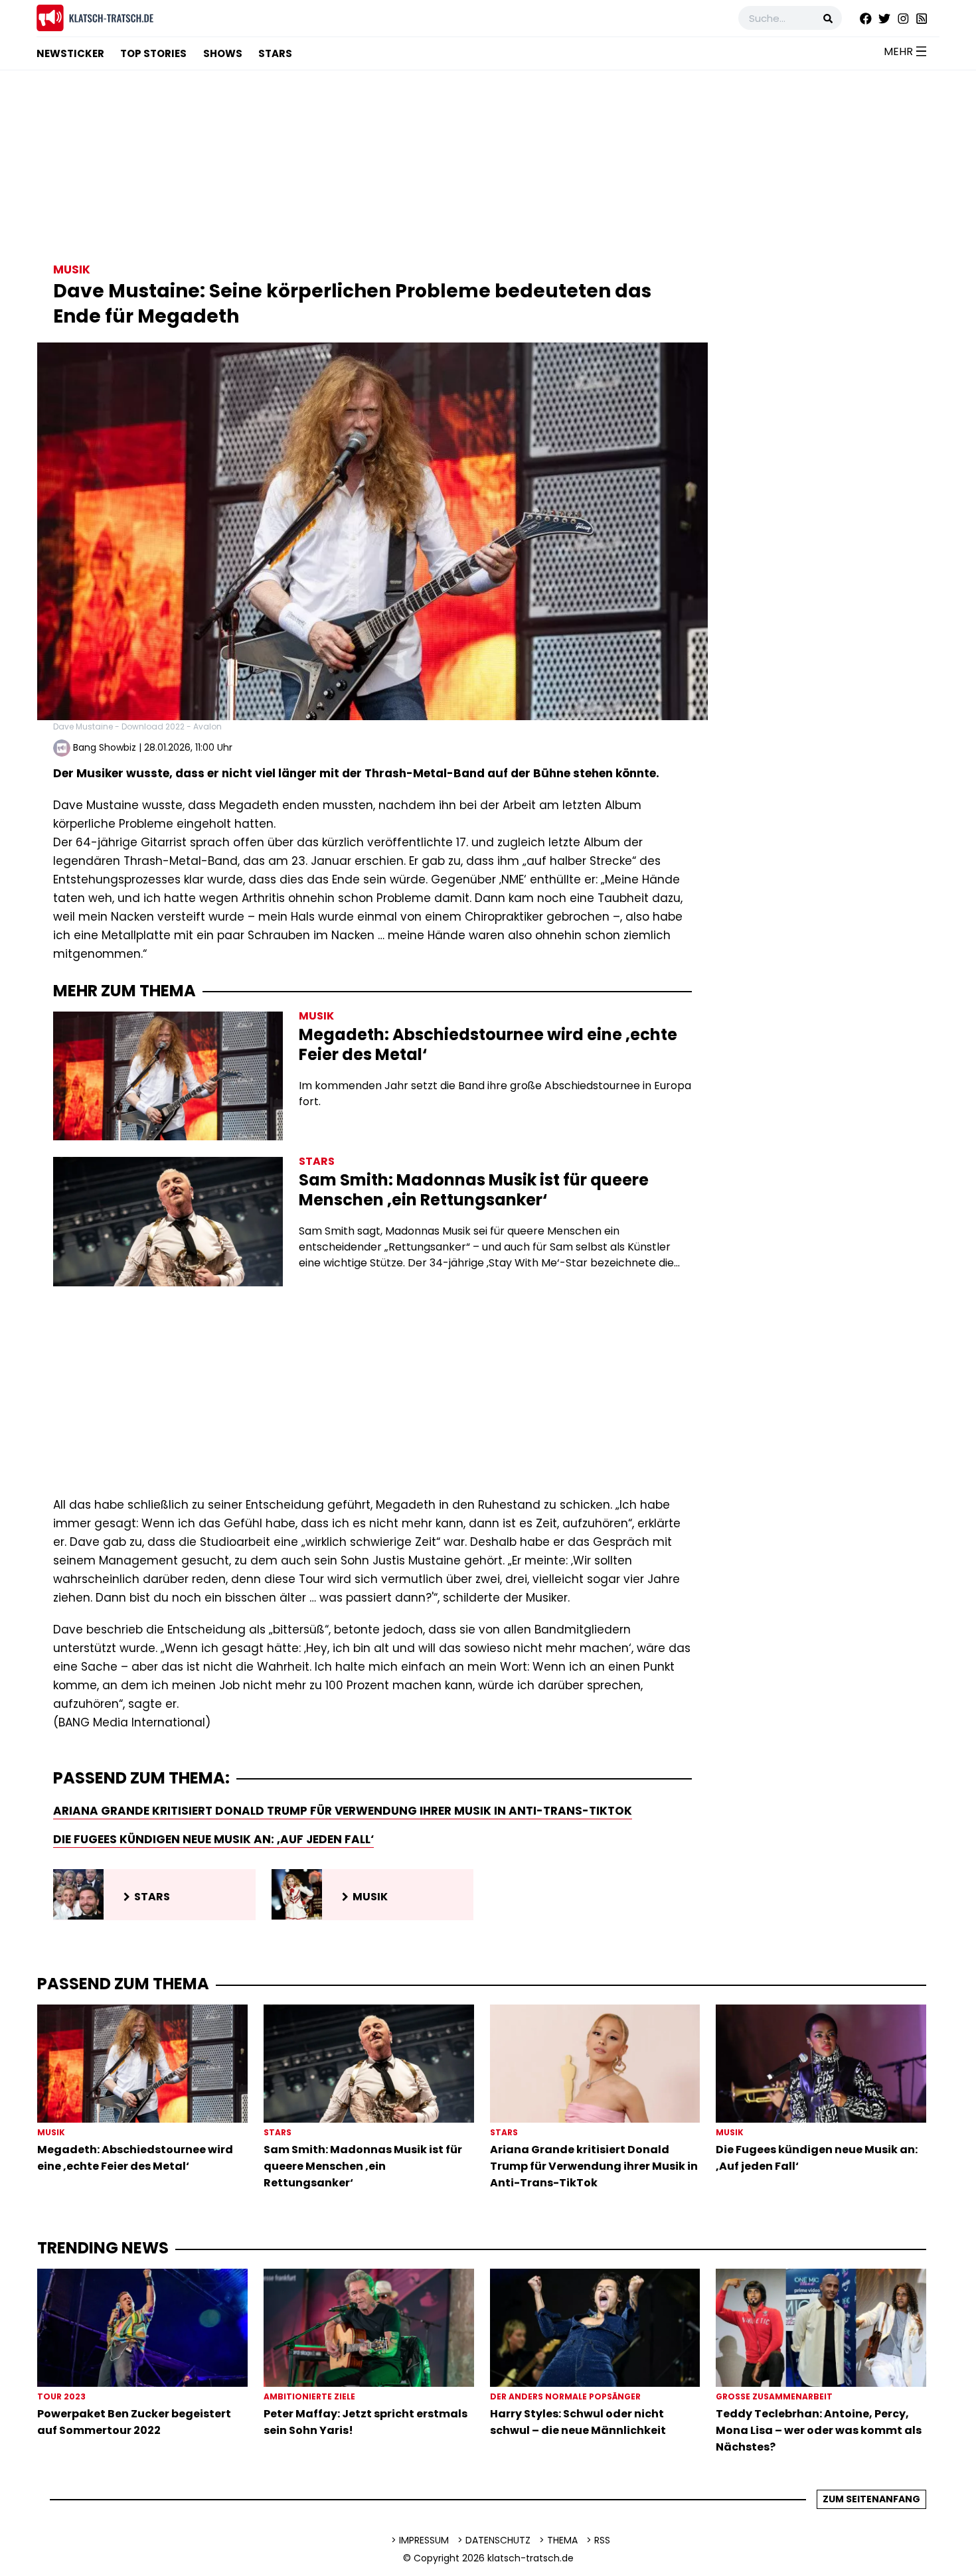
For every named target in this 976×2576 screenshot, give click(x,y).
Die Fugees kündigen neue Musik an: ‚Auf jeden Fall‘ (213, 1839)
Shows (223, 53)
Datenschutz (498, 2540)
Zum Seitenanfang (871, 2499)
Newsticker (70, 53)
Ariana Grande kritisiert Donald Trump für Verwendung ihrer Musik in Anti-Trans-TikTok (343, 1811)
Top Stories (153, 53)
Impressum (424, 2540)
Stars (275, 53)
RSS (602, 2540)
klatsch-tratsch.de (530, 2558)
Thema (562, 2540)
